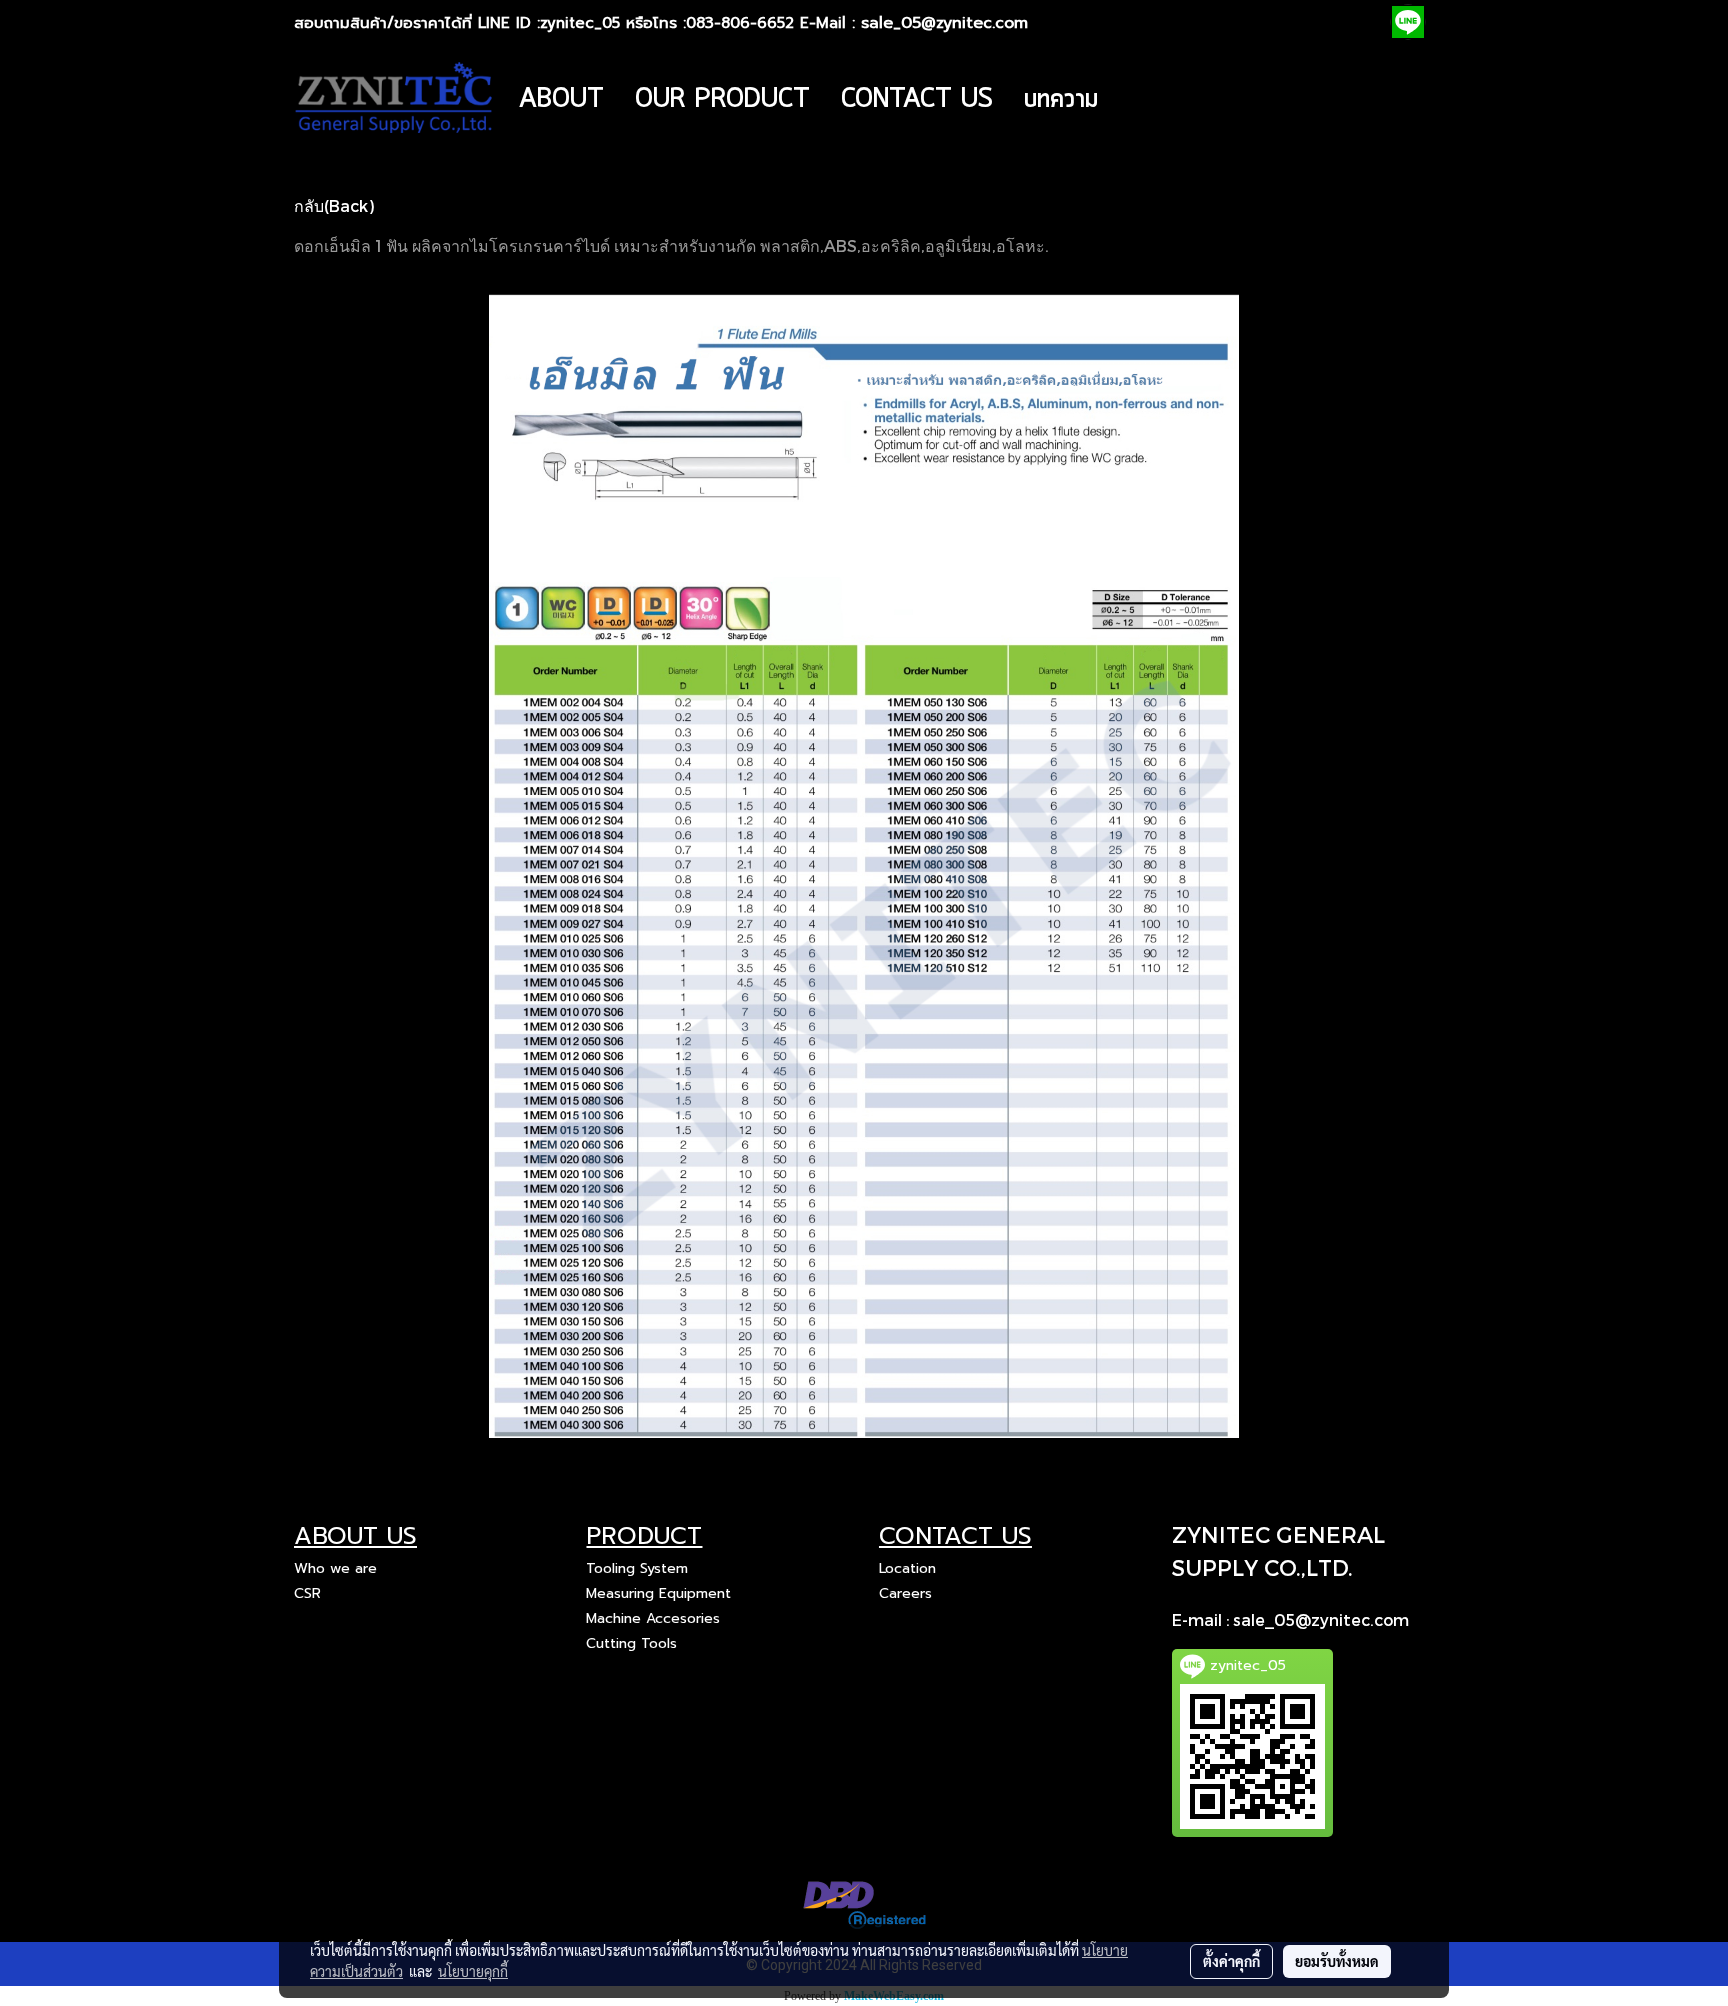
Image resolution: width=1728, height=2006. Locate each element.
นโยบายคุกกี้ (473, 1971)
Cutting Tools (631, 1643)
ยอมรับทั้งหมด (1337, 1961)
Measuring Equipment (658, 1593)
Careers (905, 1593)
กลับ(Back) (334, 205)
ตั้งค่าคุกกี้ (1231, 1961)
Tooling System (637, 1568)
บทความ (1061, 99)
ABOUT (561, 99)
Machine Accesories (653, 1618)
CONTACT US (917, 99)
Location (907, 1568)
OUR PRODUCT (722, 99)
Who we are (335, 1568)
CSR (307, 1593)
